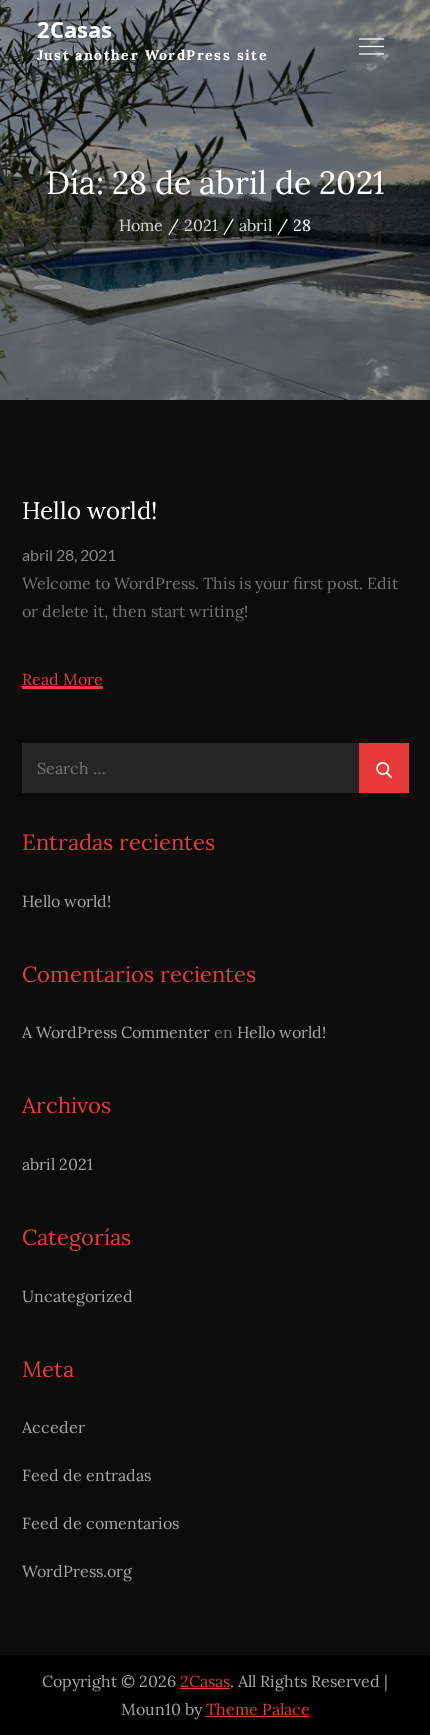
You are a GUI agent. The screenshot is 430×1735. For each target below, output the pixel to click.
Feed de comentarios (100, 1523)
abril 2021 (57, 1164)
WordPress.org (77, 1571)
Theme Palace (258, 1709)
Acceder (53, 1427)
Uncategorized (77, 1296)
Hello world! (89, 510)
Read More (62, 680)
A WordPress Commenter (116, 1032)
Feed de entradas (86, 1475)
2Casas (74, 29)
